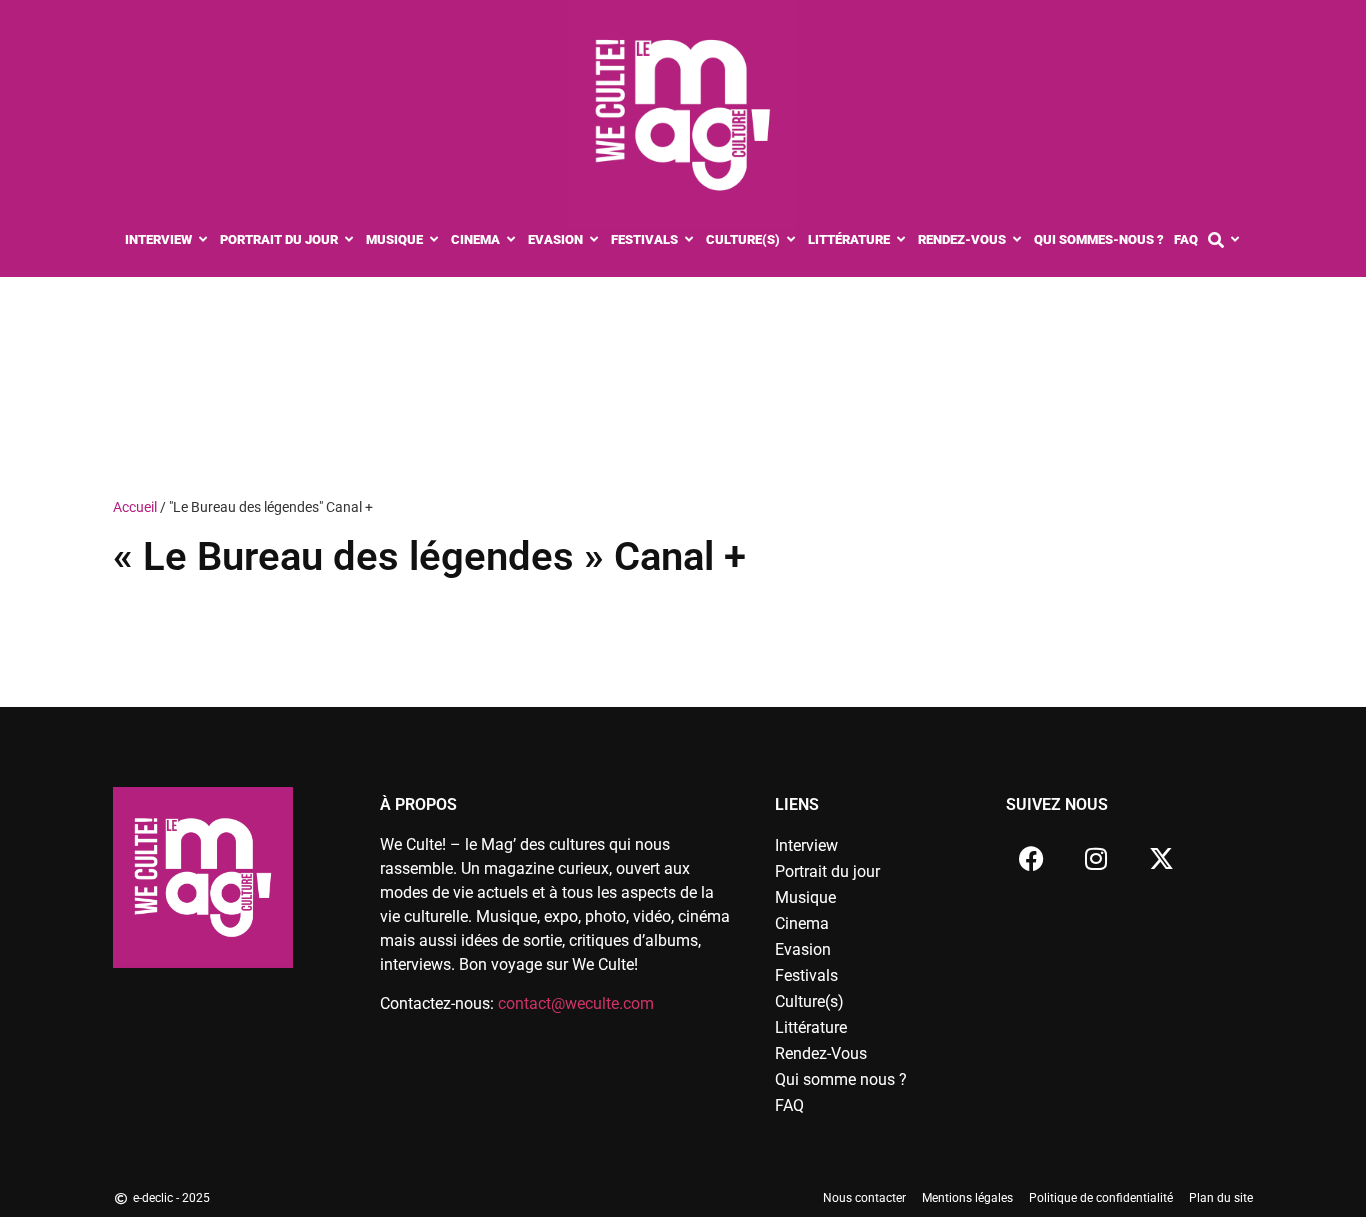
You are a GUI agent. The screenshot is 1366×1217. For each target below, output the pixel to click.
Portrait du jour (827, 871)
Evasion (803, 949)
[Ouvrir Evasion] (594, 240)
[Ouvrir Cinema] (511, 240)
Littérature (811, 1027)
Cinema (802, 923)
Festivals (806, 975)
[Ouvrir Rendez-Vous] (1017, 240)
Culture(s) (809, 1001)
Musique (805, 897)
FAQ (789, 1105)
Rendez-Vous (821, 1053)
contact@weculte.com (576, 1003)
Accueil (135, 507)
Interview (806, 845)
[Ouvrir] (1235, 240)
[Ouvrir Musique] (434, 240)
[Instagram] (1096, 858)
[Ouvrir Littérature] (901, 240)
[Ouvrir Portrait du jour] (349, 240)
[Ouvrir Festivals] (689, 240)
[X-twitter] (1161, 858)
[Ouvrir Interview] (203, 240)
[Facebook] (1031, 858)
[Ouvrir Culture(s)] (791, 240)
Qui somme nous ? (841, 1079)
